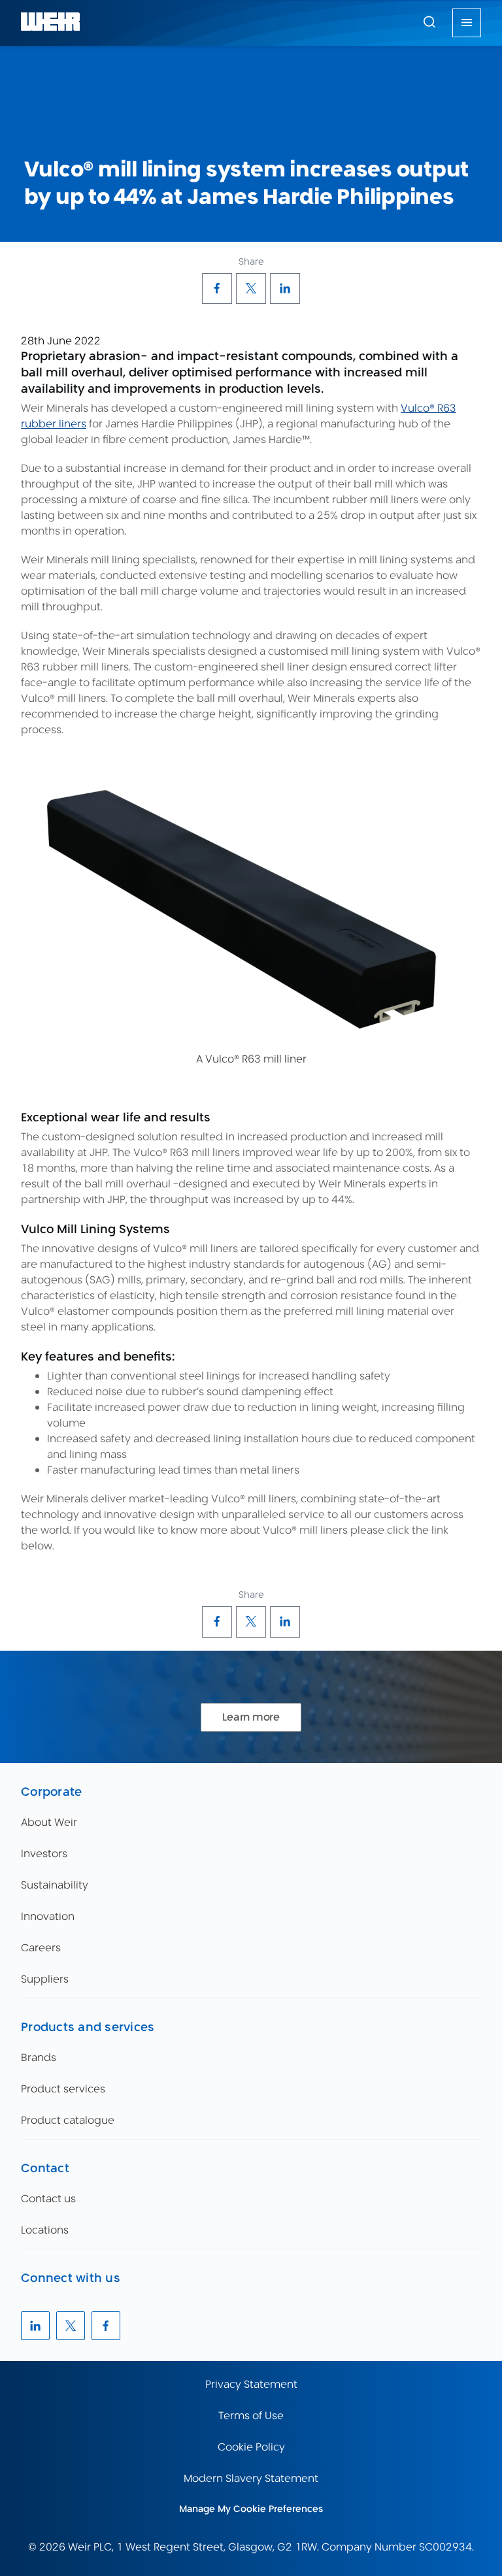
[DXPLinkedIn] (285, 288)
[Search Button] (429, 23)
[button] (429, 22)
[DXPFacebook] (217, 288)
